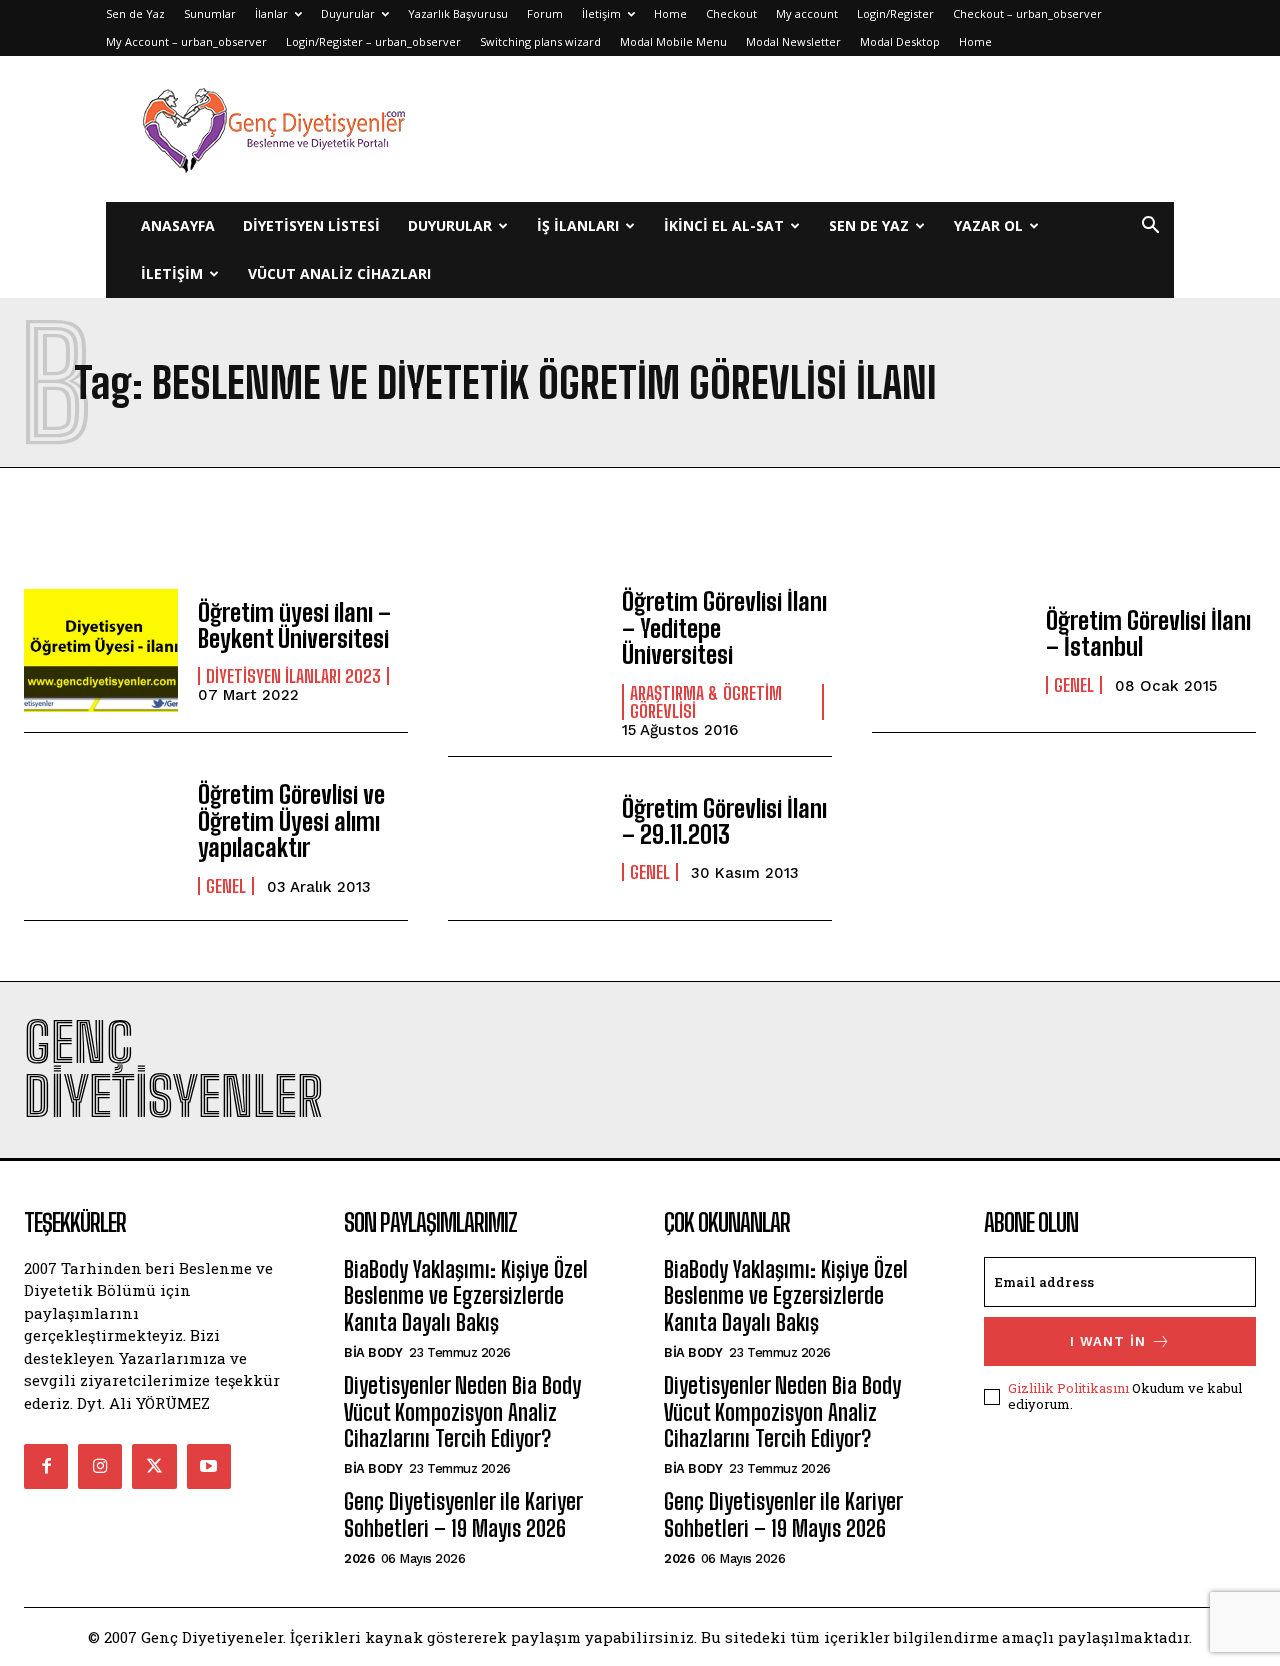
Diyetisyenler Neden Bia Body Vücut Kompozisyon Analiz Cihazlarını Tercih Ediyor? (462, 1412)
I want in (1108, 1341)
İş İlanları (578, 225)
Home (670, 13)
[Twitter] (154, 1466)
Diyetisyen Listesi (311, 225)
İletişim (601, 13)
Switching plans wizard (540, 41)
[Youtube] (209, 1466)
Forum (545, 13)
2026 (359, 1558)
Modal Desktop (900, 41)
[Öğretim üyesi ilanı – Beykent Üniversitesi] (101, 650)
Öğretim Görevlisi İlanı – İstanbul (1148, 633)
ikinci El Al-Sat (724, 225)
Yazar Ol (988, 225)
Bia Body (373, 1352)
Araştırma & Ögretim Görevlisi (706, 702)
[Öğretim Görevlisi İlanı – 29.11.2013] (525, 838)
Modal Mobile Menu (673, 41)
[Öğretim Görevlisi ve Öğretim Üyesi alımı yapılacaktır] (101, 838)
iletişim (172, 273)
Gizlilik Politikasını (1068, 1388)
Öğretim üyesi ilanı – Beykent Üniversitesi (294, 625)
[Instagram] (100, 1466)
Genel (1074, 685)
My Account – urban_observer (186, 41)
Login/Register (895, 13)
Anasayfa (178, 225)
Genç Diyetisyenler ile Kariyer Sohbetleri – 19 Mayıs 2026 (463, 1514)
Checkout (731, 13)
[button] (1150, 227)
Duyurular (348, 13)
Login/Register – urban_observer (373, 41)
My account (807, 13)
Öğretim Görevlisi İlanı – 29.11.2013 (724, 821)
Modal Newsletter (793, 41)
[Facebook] (46, 1466)
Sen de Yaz (135, 13)
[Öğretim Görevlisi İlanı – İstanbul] (949, 650)
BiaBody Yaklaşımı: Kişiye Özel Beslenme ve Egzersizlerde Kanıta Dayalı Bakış (466, 1296)
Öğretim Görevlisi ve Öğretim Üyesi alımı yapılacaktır (291, 821)
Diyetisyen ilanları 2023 (293, 676)
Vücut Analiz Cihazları (339, 273)
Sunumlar (210, 13)
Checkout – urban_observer (1027, 13)
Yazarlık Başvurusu (458, 13)
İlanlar (271, 13)
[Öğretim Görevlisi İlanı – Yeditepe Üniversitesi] (525, 650)
